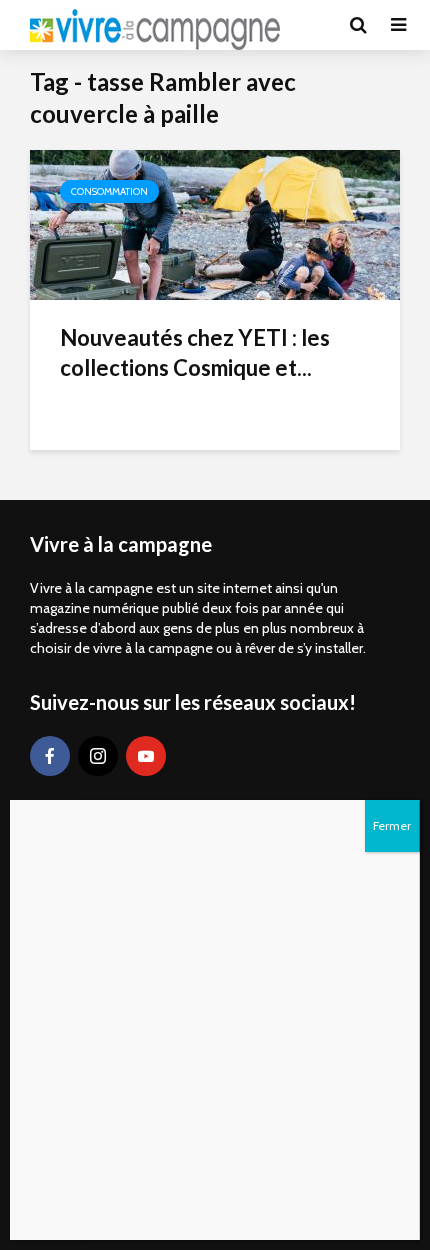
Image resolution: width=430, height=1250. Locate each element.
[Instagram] (98, 756)
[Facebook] (50, 756)
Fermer (392, 825)
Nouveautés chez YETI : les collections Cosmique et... (195, 352)
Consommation (109, 191)
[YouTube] (146, 756)
